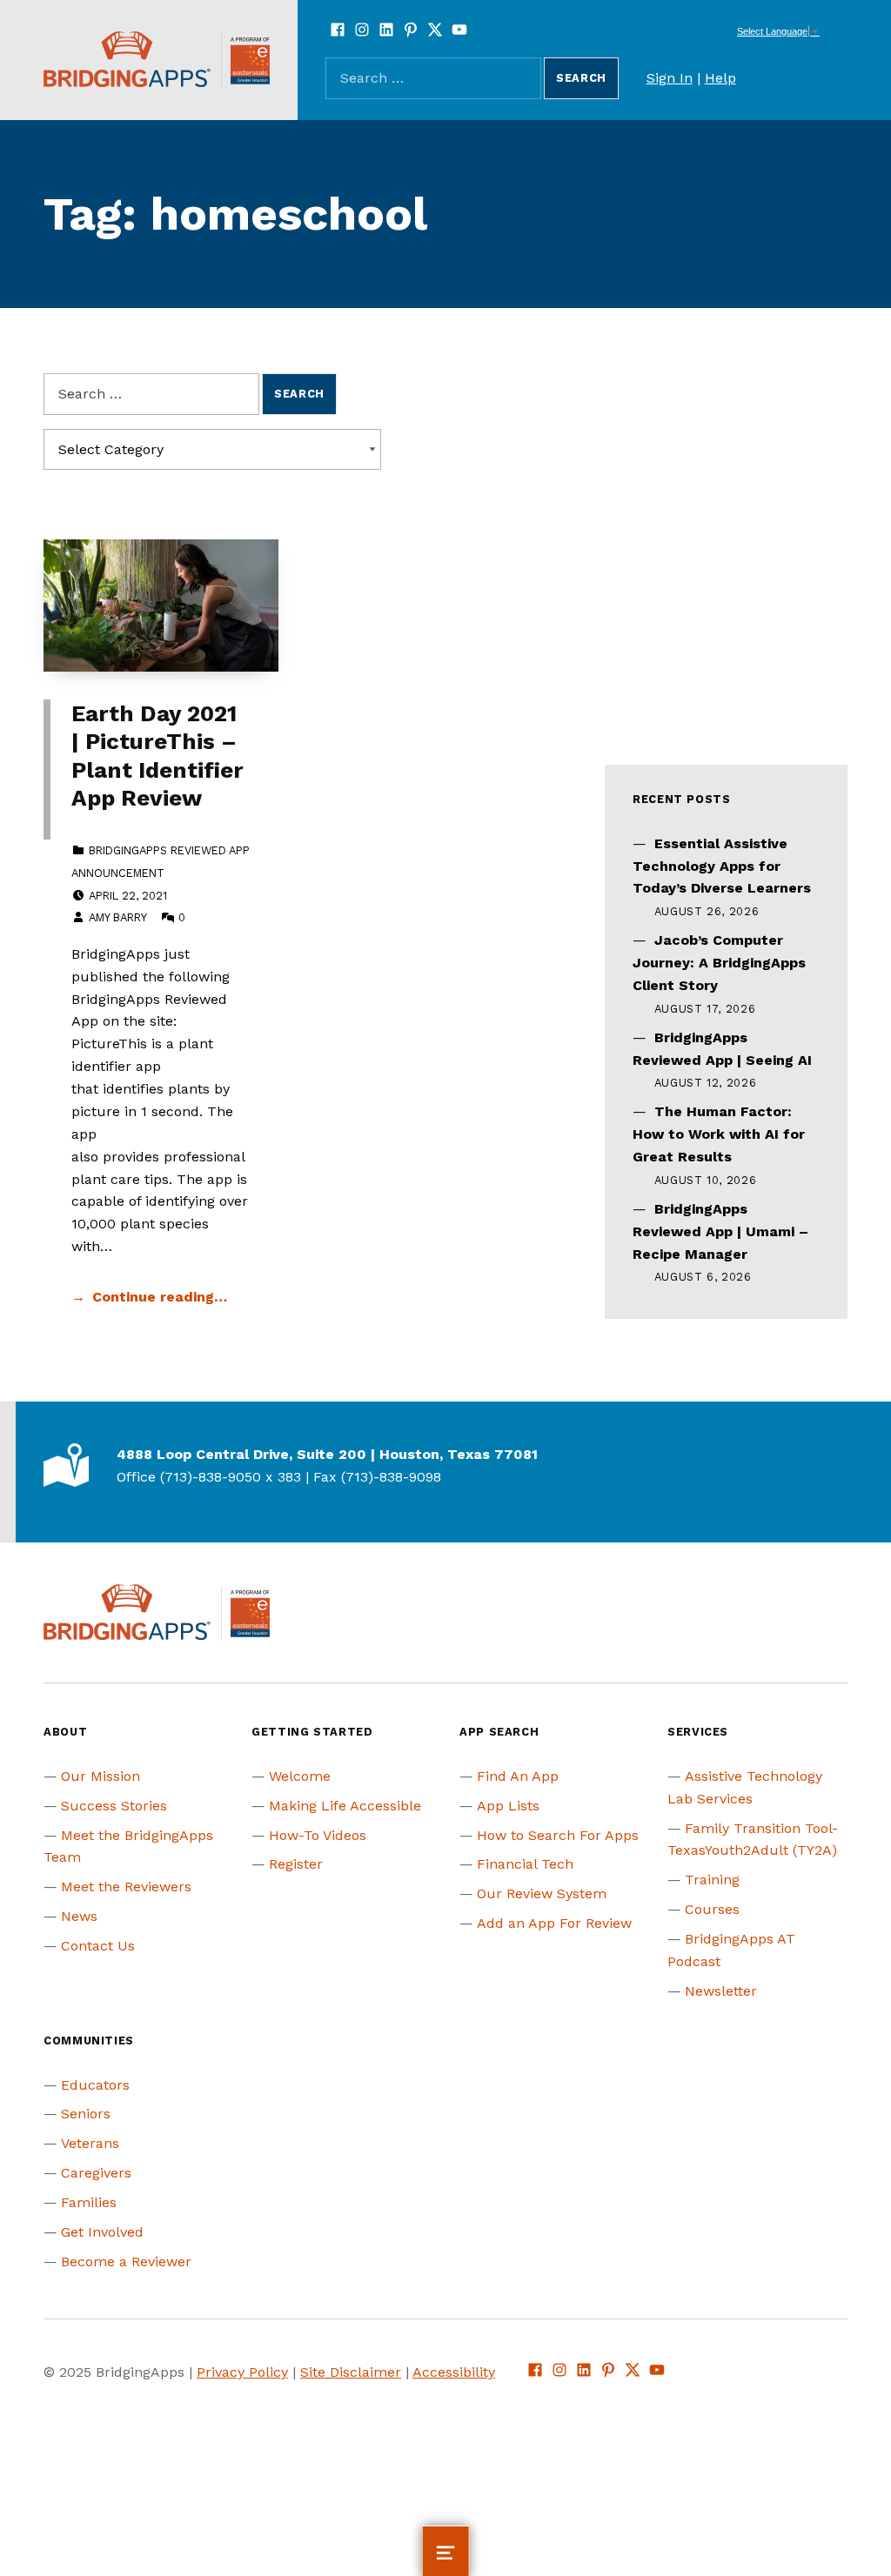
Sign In (670, 78)
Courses (712, 1909)
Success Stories (114, 1806)
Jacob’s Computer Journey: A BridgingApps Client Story (719, 963)
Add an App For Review (554, 1923)
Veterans (90, 2143)
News (79, 1916)
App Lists (508, 1806)
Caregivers (96, 2173)
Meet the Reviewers (126, 1887)
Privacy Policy (242, 2372)
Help (720, 78)
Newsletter (721, 1991)
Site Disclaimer (351, 2372)
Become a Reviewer (126, 2262)
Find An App (518, 1776)
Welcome (300, 1776)
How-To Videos (318, 1835)
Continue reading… (160, 1297)
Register (296, 1864)
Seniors (86, 2114)
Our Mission (100, 1776)
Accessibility (454, 2372)
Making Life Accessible (345, 1806)
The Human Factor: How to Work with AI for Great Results (719, 1134)
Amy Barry (117, 917)
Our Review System (542, 1894)
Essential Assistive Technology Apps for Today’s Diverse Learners (722, 866)
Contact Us (98, 1946)
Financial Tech (525, 1864)
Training (712, 1880)
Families (89, 2202)
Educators (95, 2085)
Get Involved (102, 2232)
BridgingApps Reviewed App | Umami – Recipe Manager (720, 1231)
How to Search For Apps (558, 1835)
